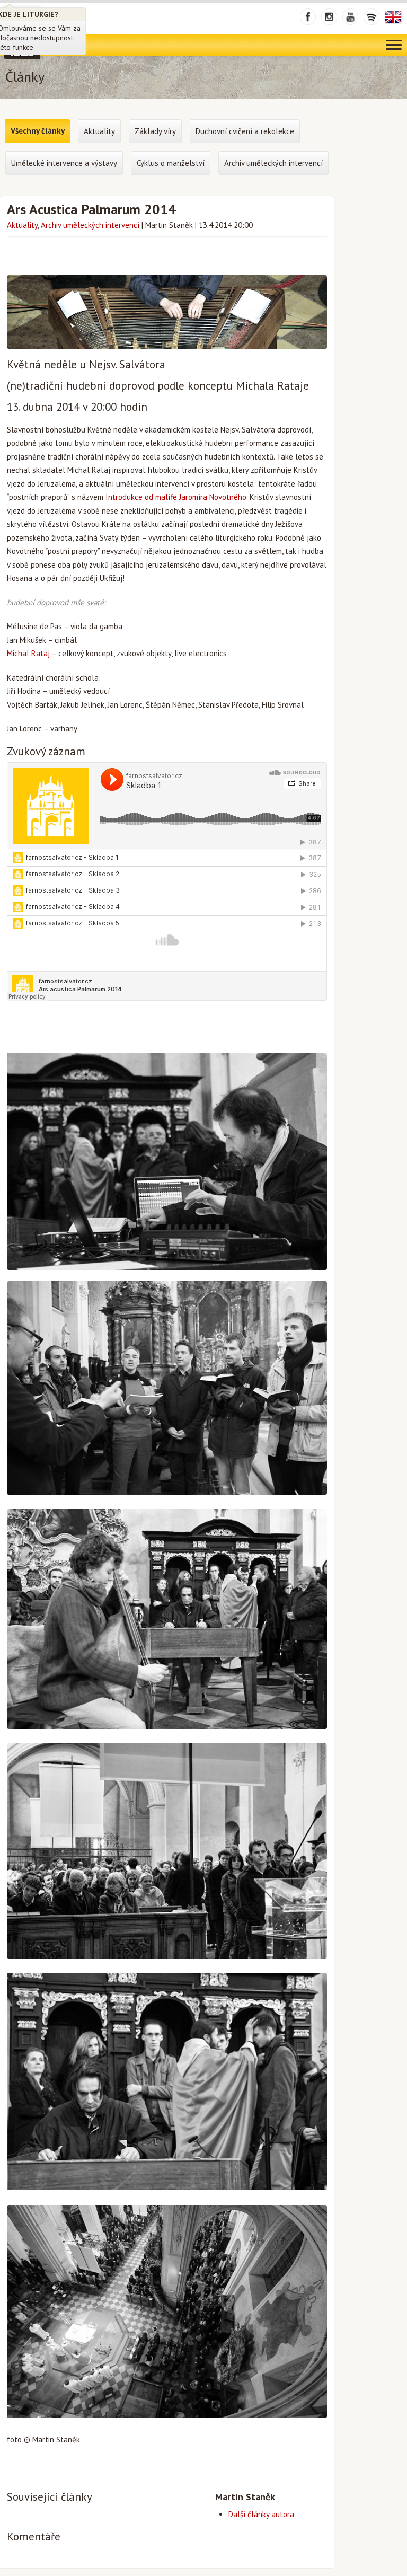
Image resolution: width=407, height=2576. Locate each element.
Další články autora (261, 2514)
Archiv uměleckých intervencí (90, 225)
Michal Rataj (28, 653)
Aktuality (22, 225)
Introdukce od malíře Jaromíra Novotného (176, 497)
